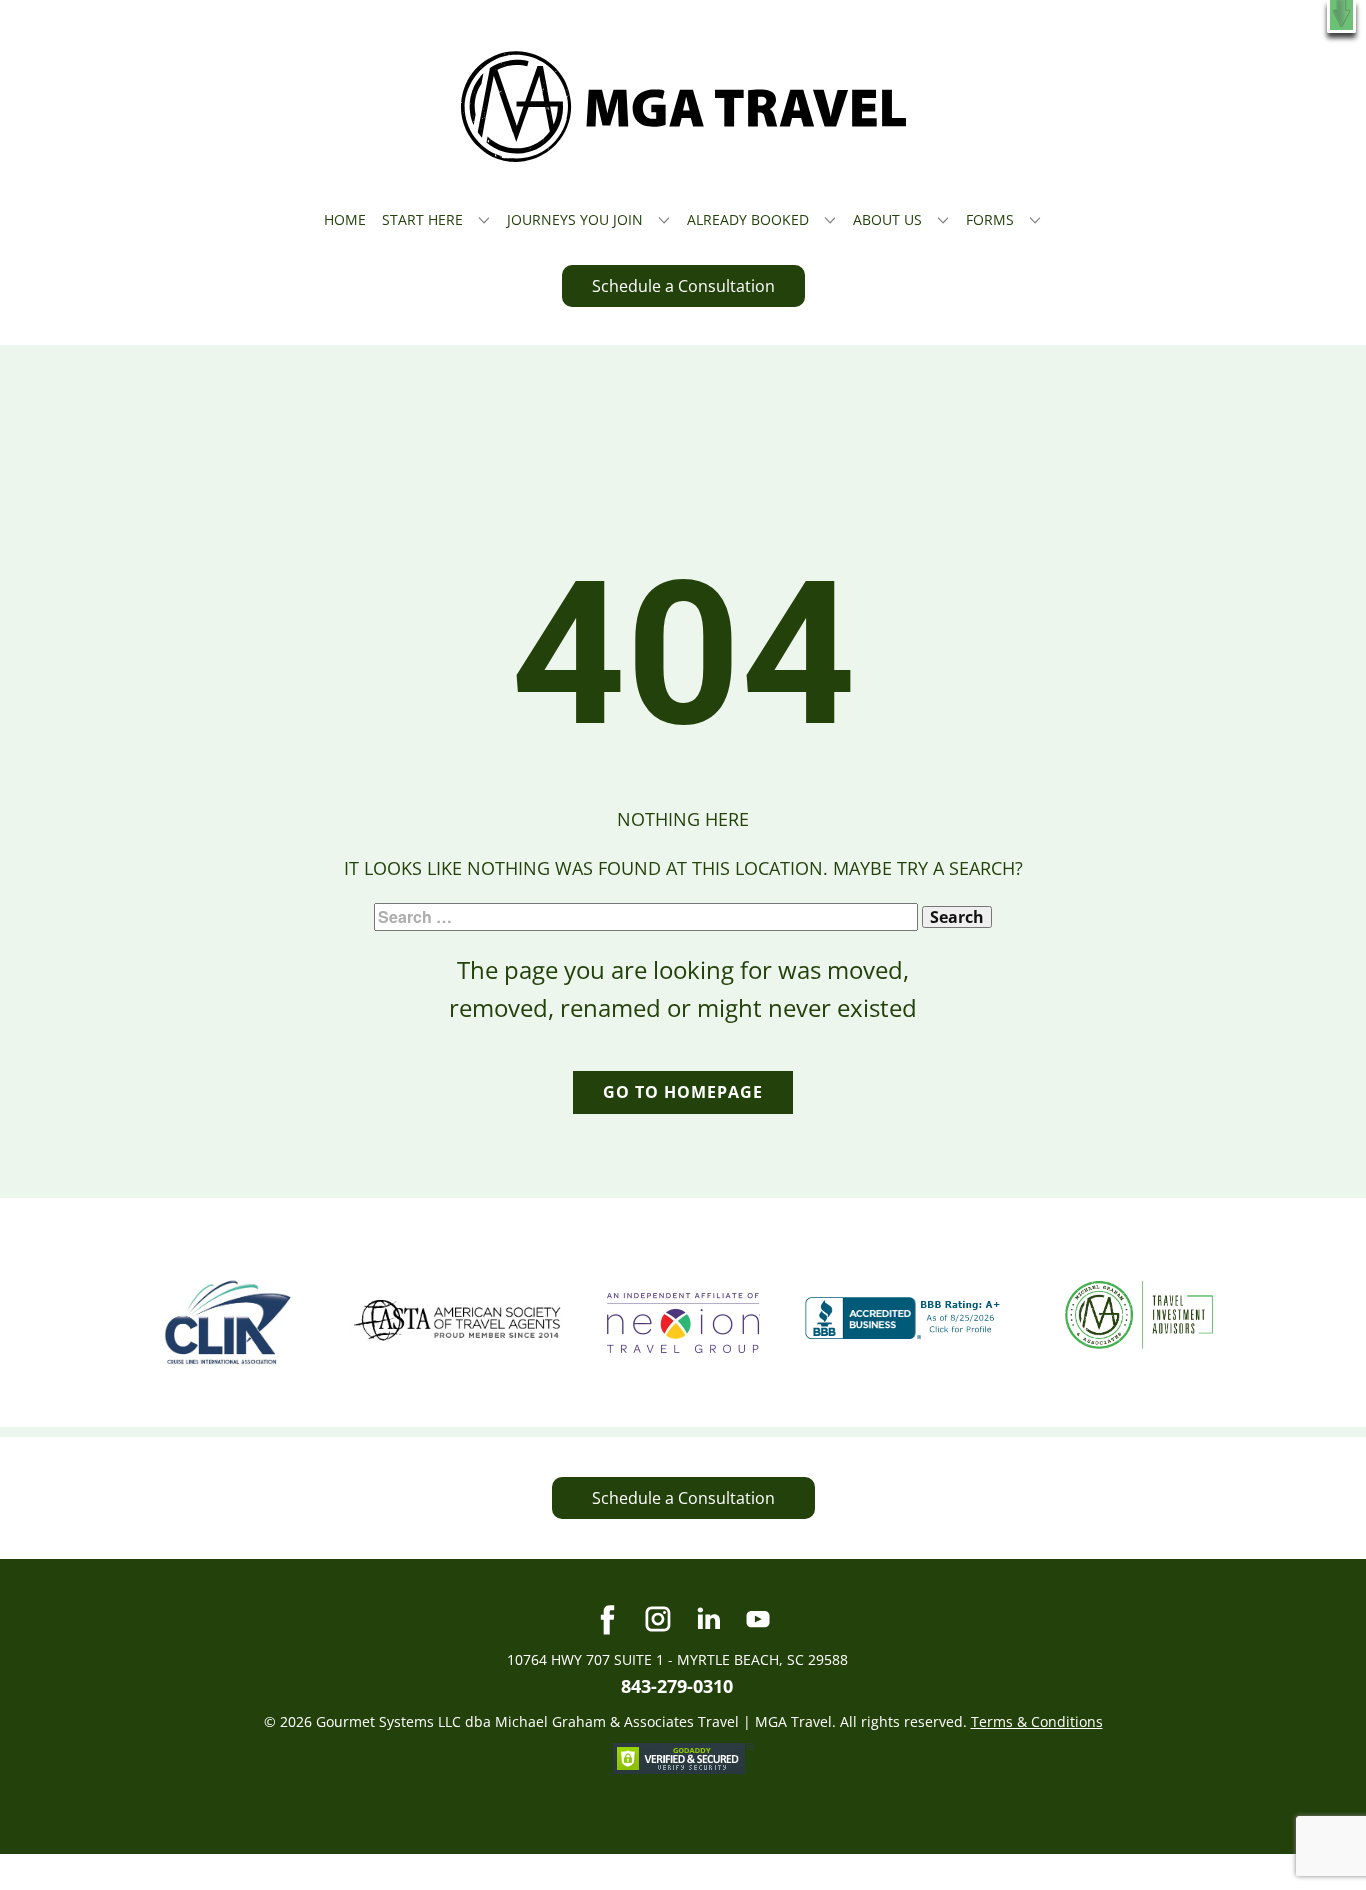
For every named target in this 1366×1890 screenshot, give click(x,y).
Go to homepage (683, 1092)
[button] (1341, 16)
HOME (345, 219)
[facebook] (608, 1619)
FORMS (990, 219)
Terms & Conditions (1037, 1721)
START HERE (422, 219)
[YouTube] (758, 1619)
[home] (683, 106)
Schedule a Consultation (683, 286)
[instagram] (658, 1619)
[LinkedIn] (708, 1619)
